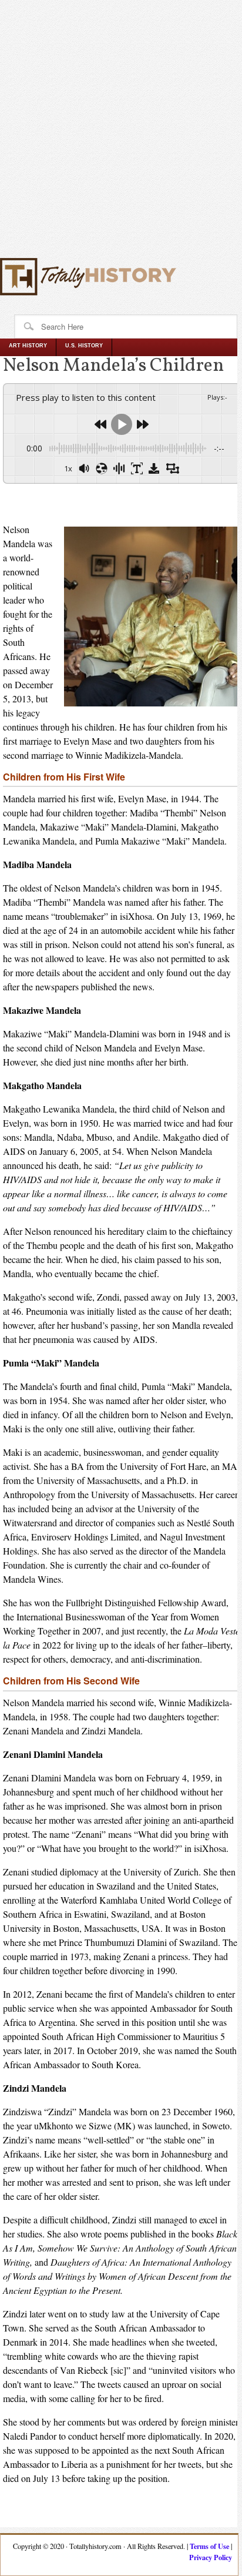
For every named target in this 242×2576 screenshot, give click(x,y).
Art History (28, 346)
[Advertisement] (121, 134)
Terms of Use (209, 2546)
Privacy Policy (211, 2557)
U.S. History (84, 346)
